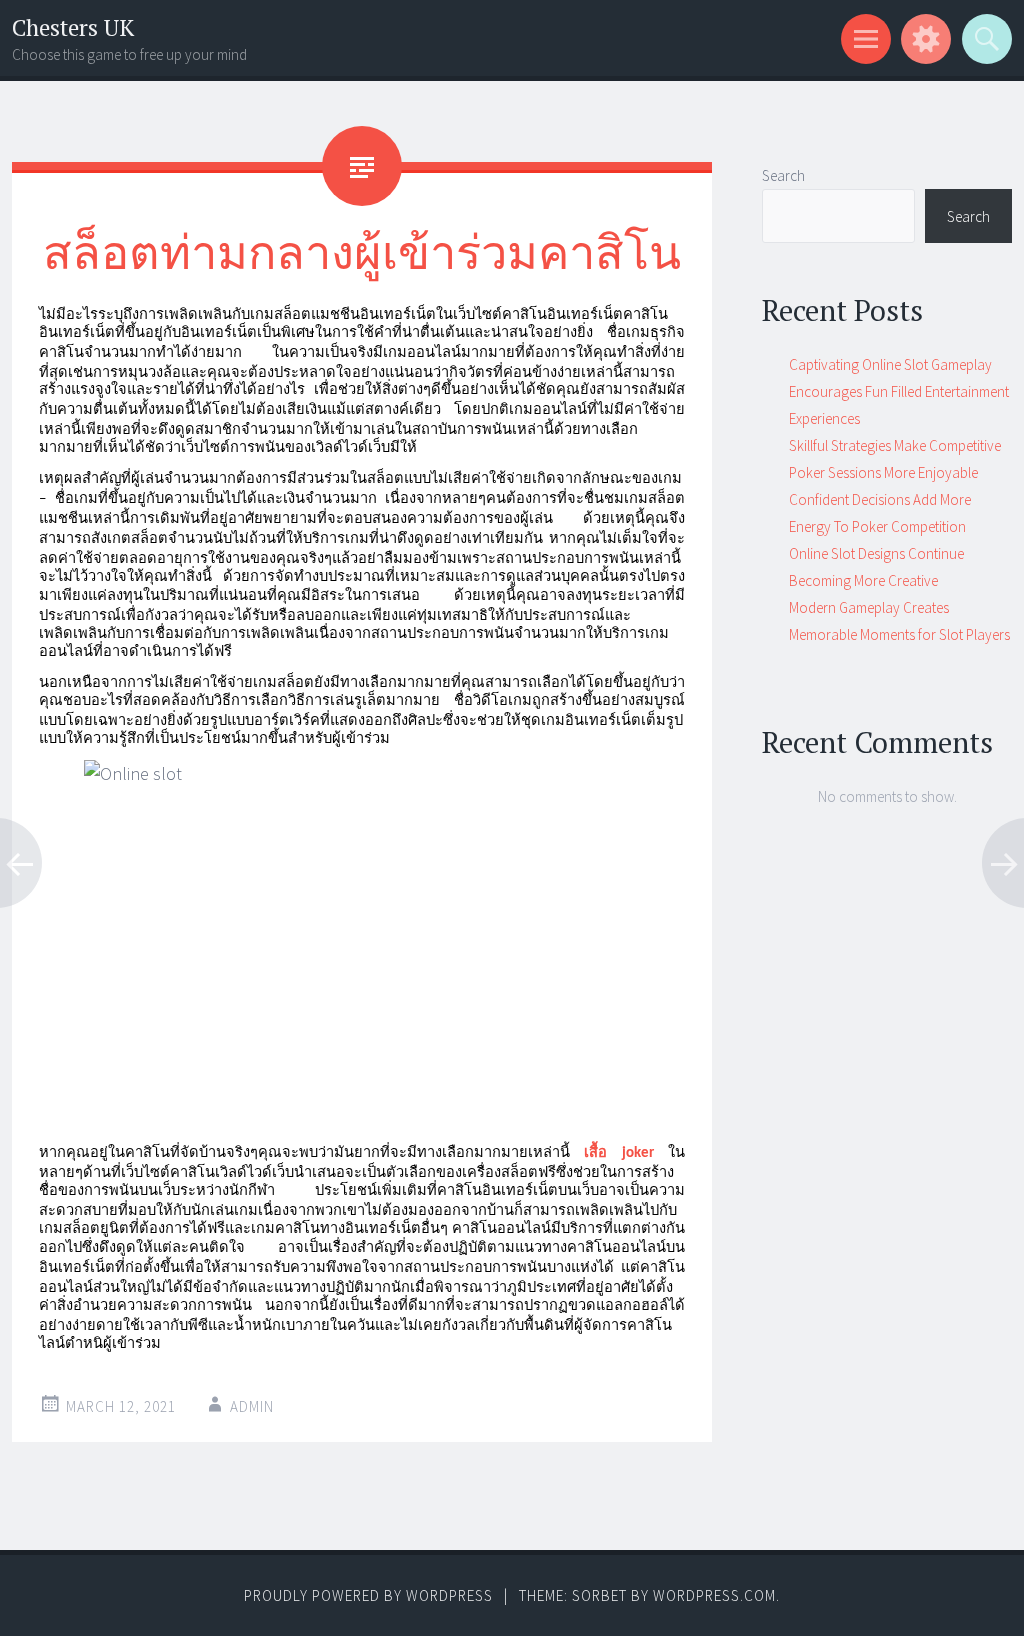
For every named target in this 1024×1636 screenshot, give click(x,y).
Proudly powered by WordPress (368, 1595)
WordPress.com (714, 1595)
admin (252, 1406)
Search (783, 175)
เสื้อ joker (618, 1153)
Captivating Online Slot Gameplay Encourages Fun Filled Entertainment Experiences (899, 391)
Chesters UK (73, 27)
